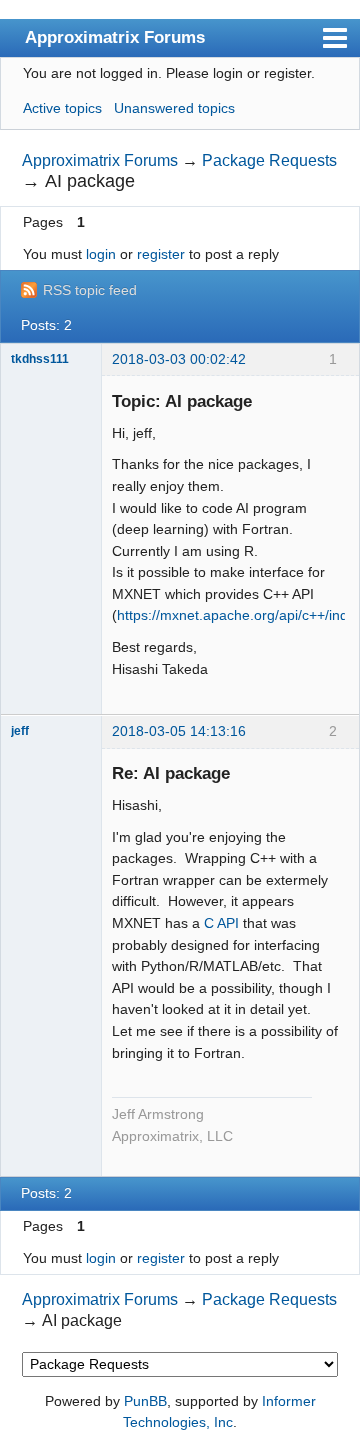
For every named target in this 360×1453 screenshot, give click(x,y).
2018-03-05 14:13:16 (179, 731)
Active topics (62, 108)
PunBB (145, 1401)
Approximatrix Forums (115, 37)
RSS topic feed (90, 290)
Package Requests (269, 160)
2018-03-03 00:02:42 (179, 359)
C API (221, 923)
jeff (20, 731)
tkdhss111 (40, 359)
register (161, 254)
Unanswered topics (174, 108)
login (101, 254)
